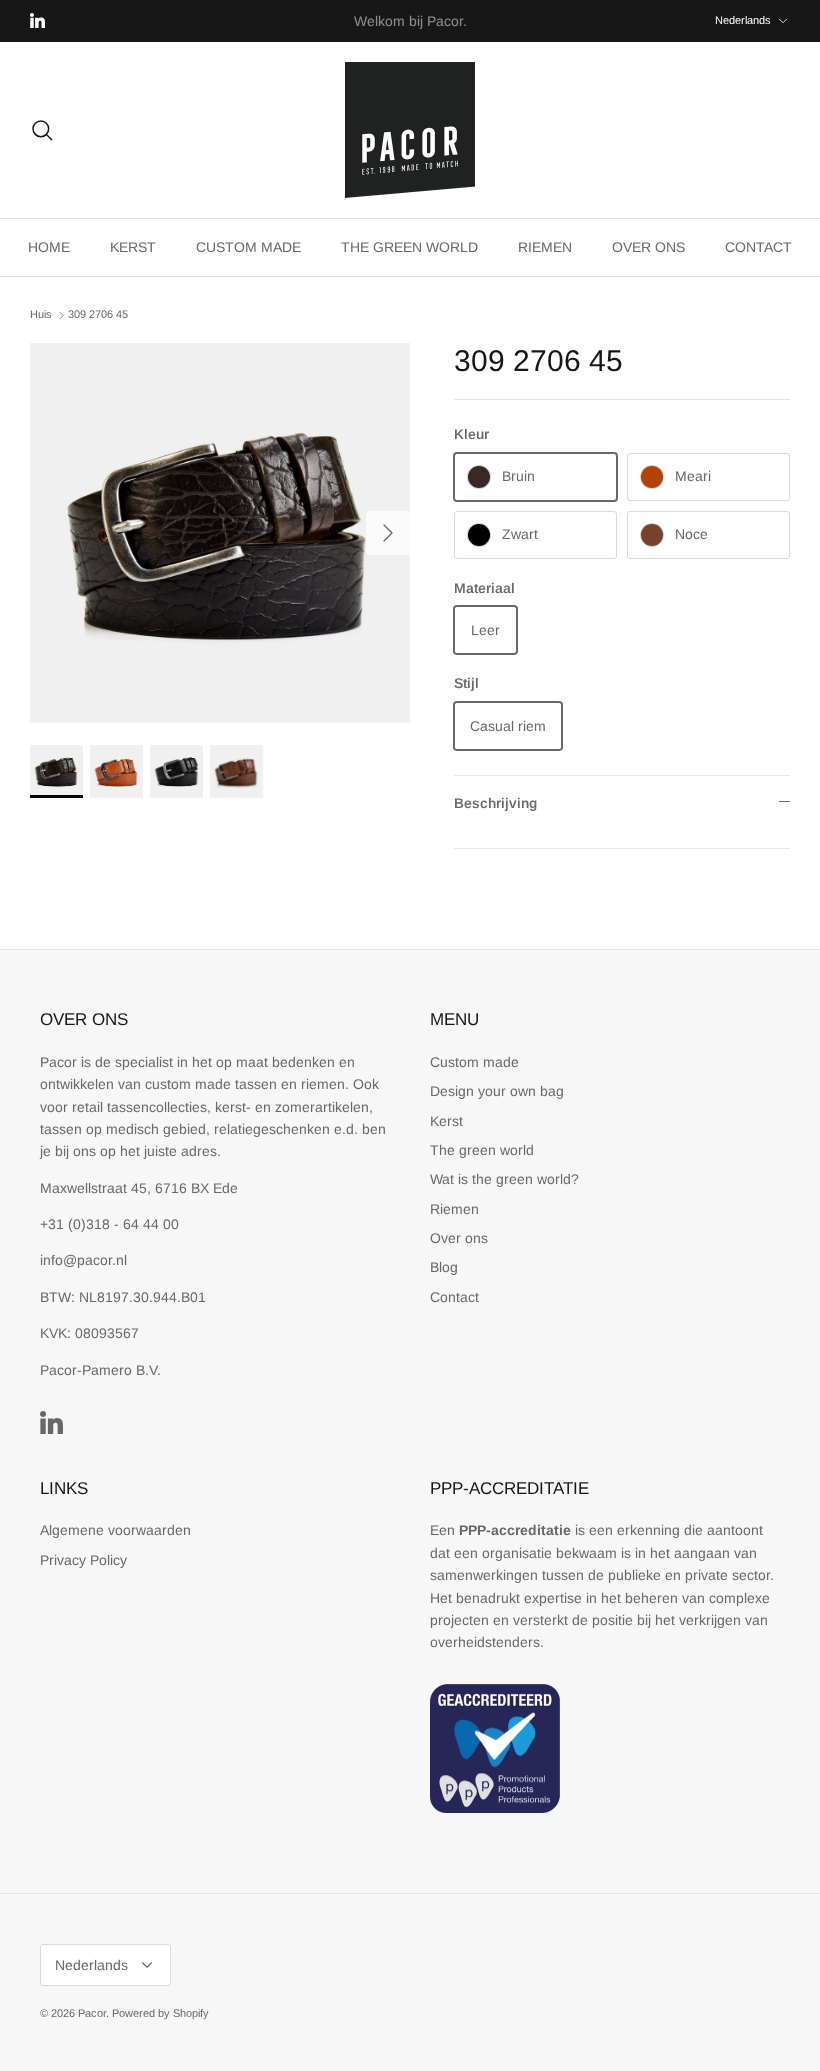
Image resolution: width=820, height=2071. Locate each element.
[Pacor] (410, 130)
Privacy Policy (83, 1560)
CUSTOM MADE (248, 247)
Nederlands (743, 20)
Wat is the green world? (504, 1179)
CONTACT (758, 247)
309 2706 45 (98, 315)
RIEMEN (545, 247)
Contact (454, 1297)
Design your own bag (497, 1091)
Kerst (446, 1121)
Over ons (459, 1238)
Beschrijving (495, 803)
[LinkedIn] (37, 20)
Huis (41, 315)
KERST (133, 247)
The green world (482, 1150)
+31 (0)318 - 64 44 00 (109, 1224)
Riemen (454, 1209)
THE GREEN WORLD (409, 247)
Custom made (474, 1062)
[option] (220, 533)
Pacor (92, 2013)
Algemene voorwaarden (115, 1530)
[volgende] (388, 533)
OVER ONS (648, 247)
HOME (49, 247)
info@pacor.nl (83, 1260)
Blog (444, 1267)
